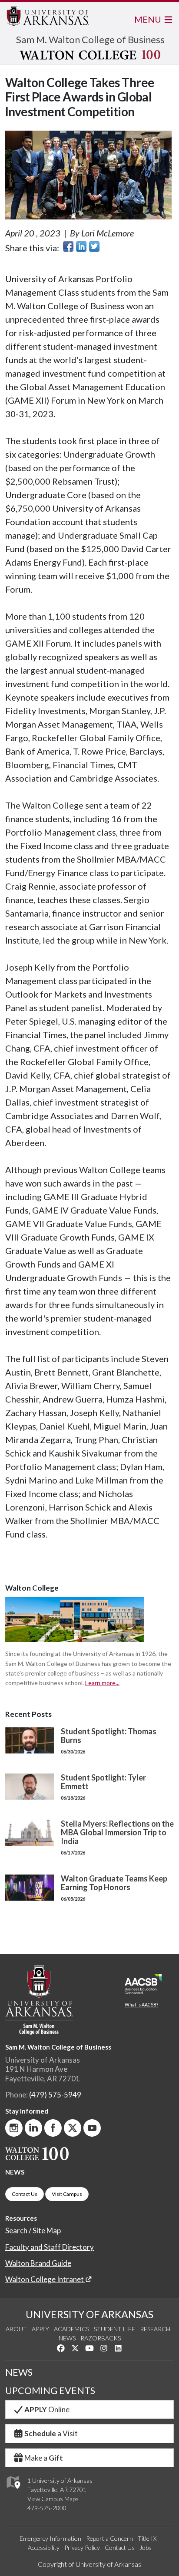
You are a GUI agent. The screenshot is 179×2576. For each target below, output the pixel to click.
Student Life (114, 2329)
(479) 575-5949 (55, 2095)
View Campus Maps (53, 2499)
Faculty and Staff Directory (50, 2247)
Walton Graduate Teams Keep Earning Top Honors (114, 1883)
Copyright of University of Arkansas (89, 2564)
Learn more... (102, 1683)
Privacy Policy (82, 2547)
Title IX (147, 2538)
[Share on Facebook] (68, 246)
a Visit (51, 2433)
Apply (40, 2329)
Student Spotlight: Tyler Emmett (103, 1782)
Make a (44, 2458)
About (16, 2329)
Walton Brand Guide (38, 2263)
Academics (71, 2329)
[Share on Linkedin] (81, 246)
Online (47, 2409)
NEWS (15, 2172)
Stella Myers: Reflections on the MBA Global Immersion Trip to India (117, 1832)
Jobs (146, 2547)
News (67, 2338)
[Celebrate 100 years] (90, 55)
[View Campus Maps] (13, 2491)
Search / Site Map (33, 2230)
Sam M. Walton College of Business (90, 39)
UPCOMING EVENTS (50, 2391)
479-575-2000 (47, 2508)
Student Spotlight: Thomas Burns (109, 1736)
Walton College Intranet (45, 2279)
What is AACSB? (141, 2005)
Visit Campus (67, 2194)
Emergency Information (50, 2538)
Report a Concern (109, 2538)
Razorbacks (101, 2338)
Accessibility (44, 2547)
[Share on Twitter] (94, 246)
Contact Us (25, 2194)
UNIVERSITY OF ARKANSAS (89, 2314)
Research (155, 2329)
